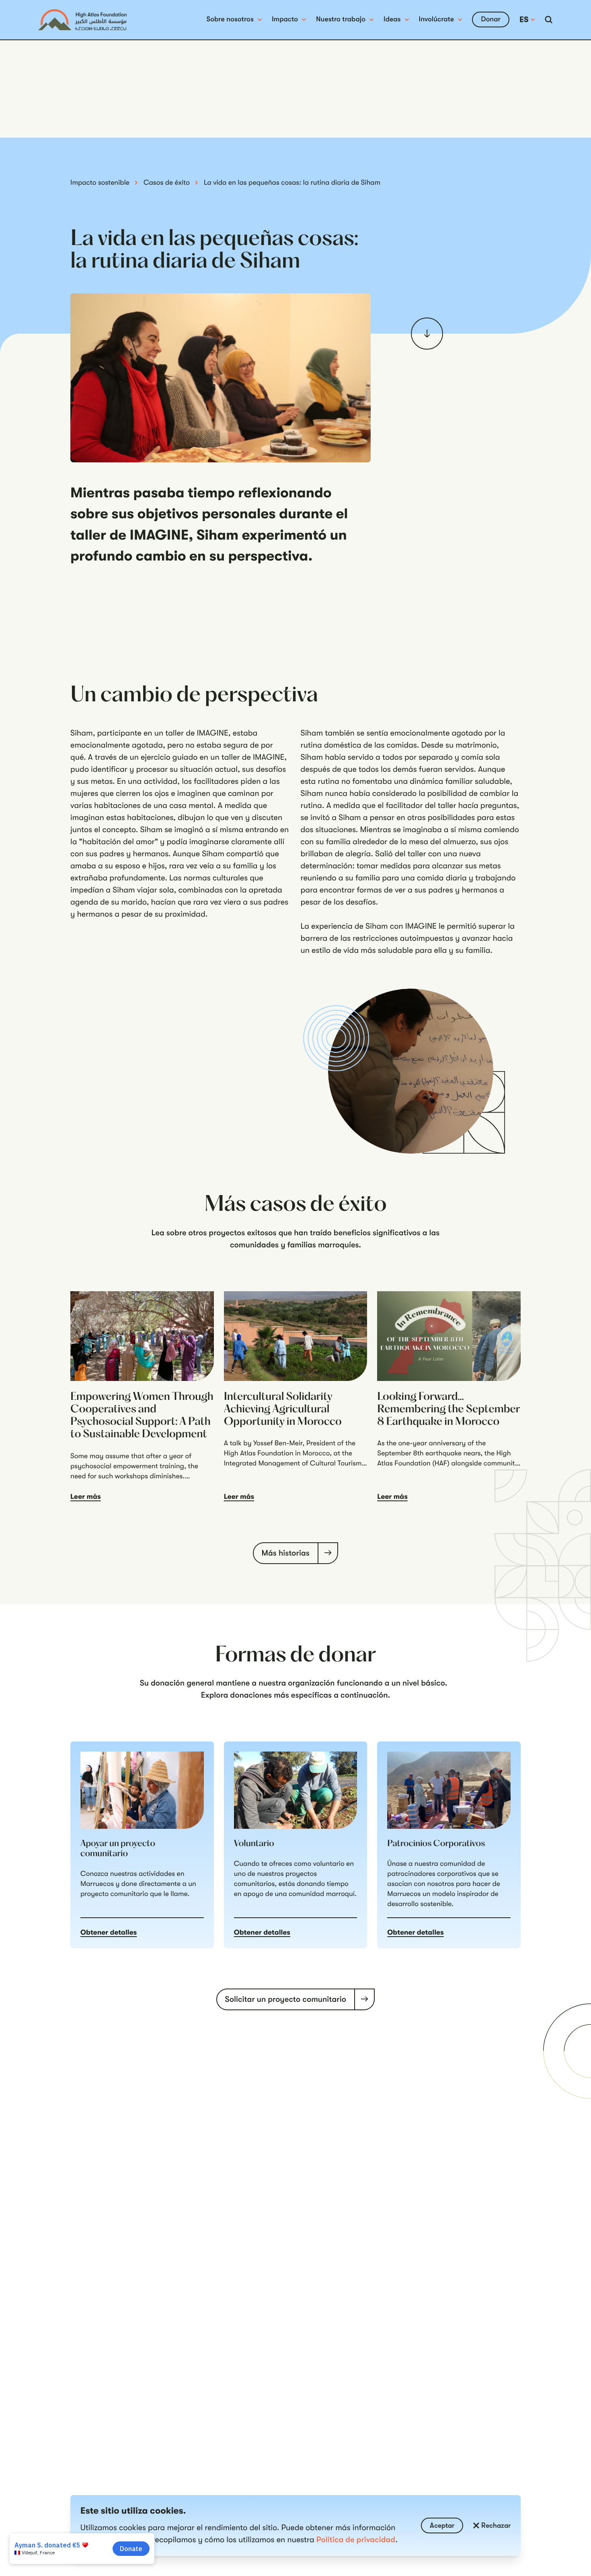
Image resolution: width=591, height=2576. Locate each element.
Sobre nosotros (230, 19)
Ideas (392, 19)
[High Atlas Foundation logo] (82, 20)
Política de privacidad (356, 2540)
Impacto (285, 19)
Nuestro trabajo (341, 19)
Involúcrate (437, 19)
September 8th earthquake (419, 1453)
